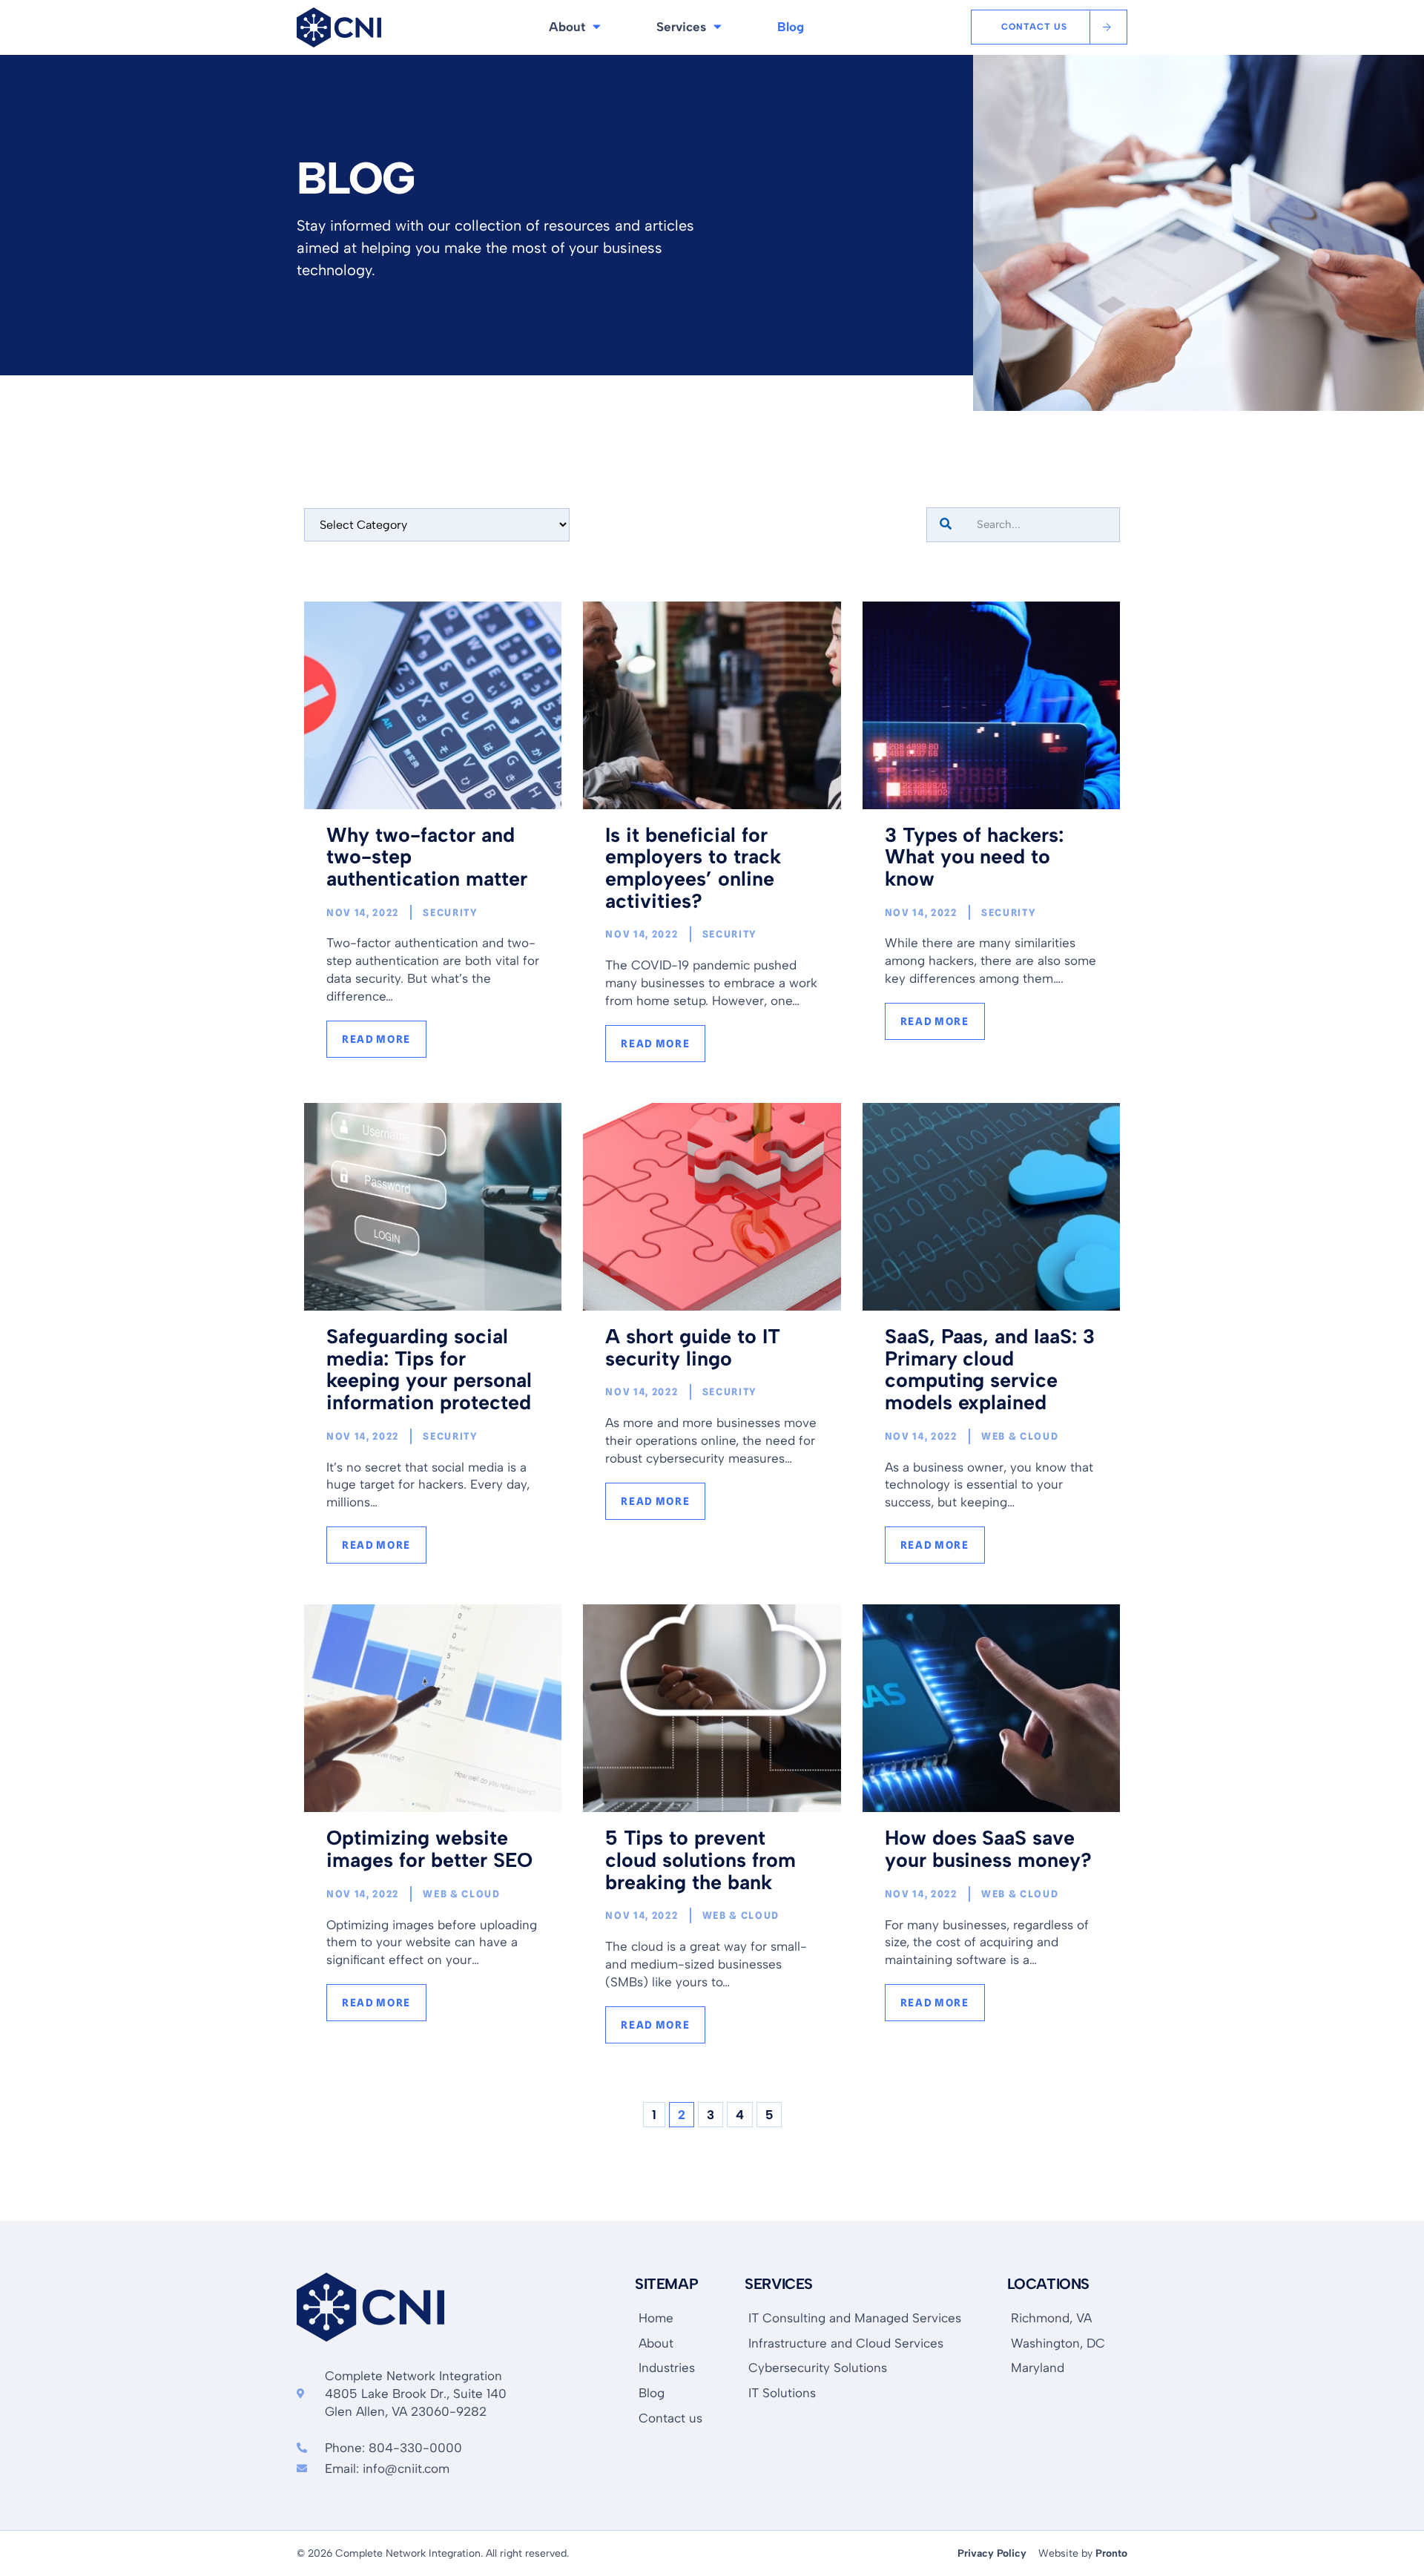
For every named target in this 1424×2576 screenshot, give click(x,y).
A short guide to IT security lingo (693, 1347)
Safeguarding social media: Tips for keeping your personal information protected (429, 1369)
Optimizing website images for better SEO (429, 1849)
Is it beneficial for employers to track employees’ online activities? (693, 868)
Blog (791, 27)
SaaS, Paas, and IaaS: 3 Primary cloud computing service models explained (990, 1369)
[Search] (946, 525)
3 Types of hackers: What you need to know (975, 857)
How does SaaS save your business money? (989, 1849)
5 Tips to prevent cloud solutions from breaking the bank (701, 1859)
